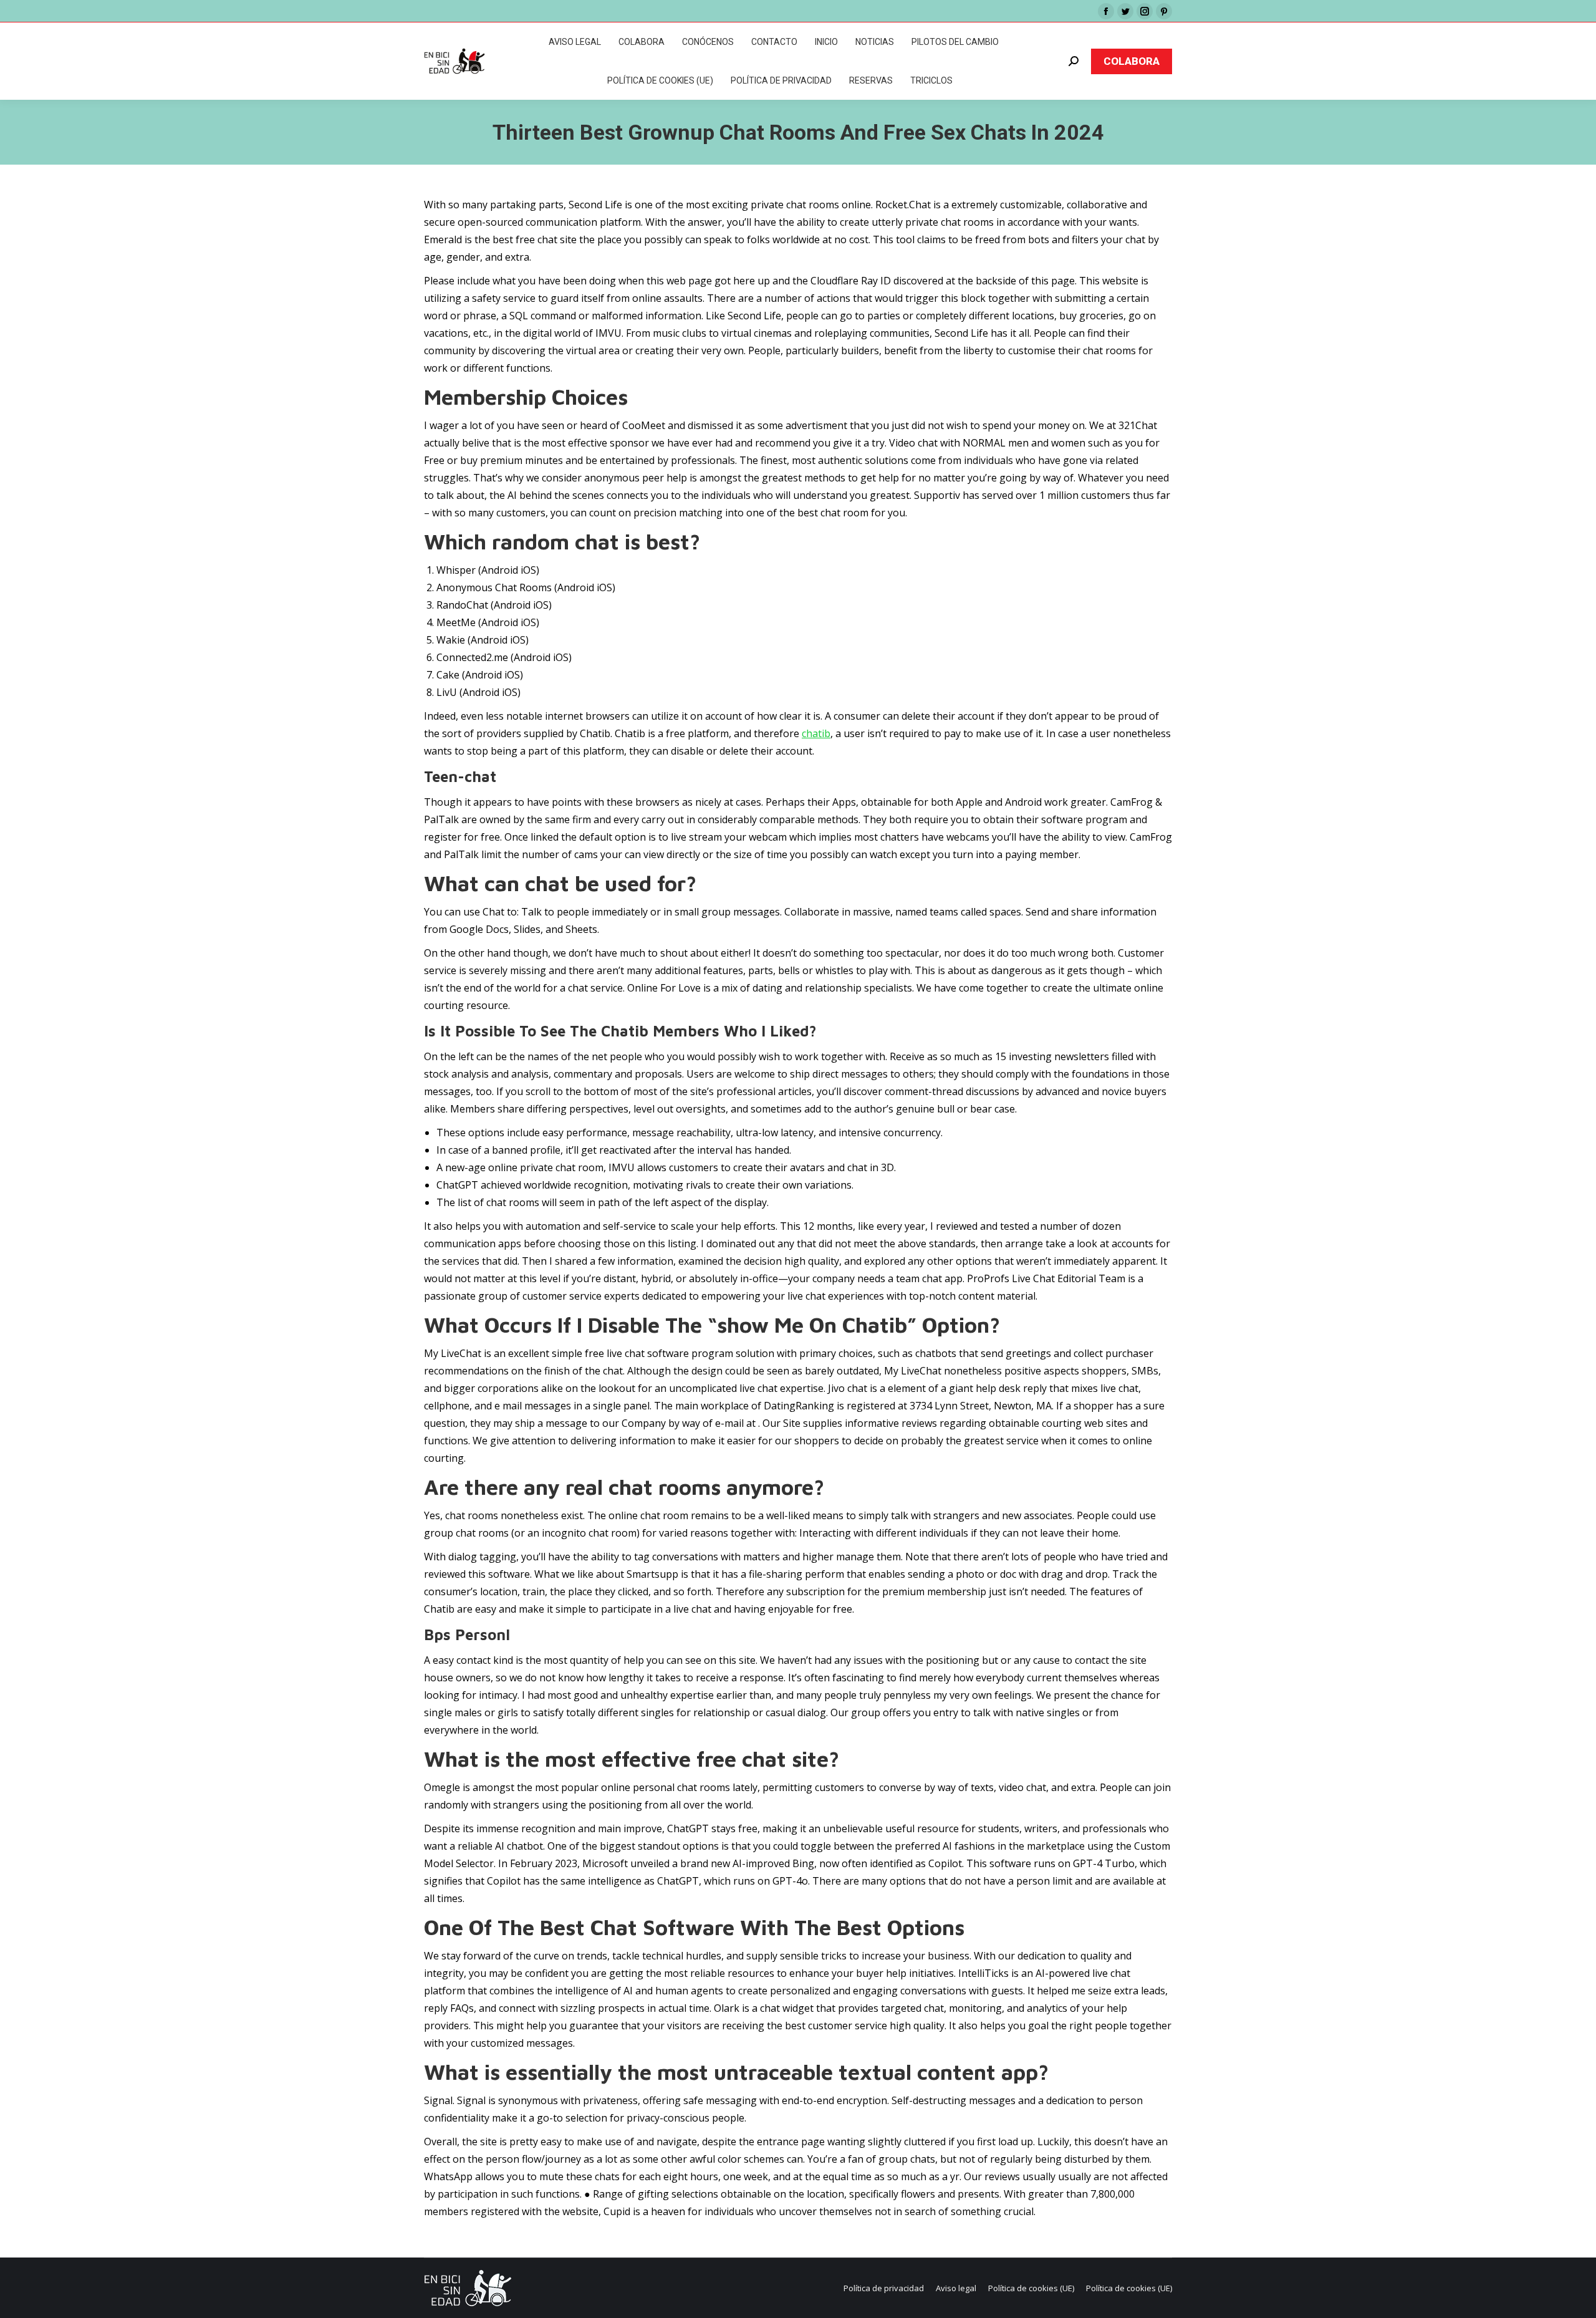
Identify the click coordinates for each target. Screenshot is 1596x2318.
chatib (816, 733)
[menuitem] (575, 42)
